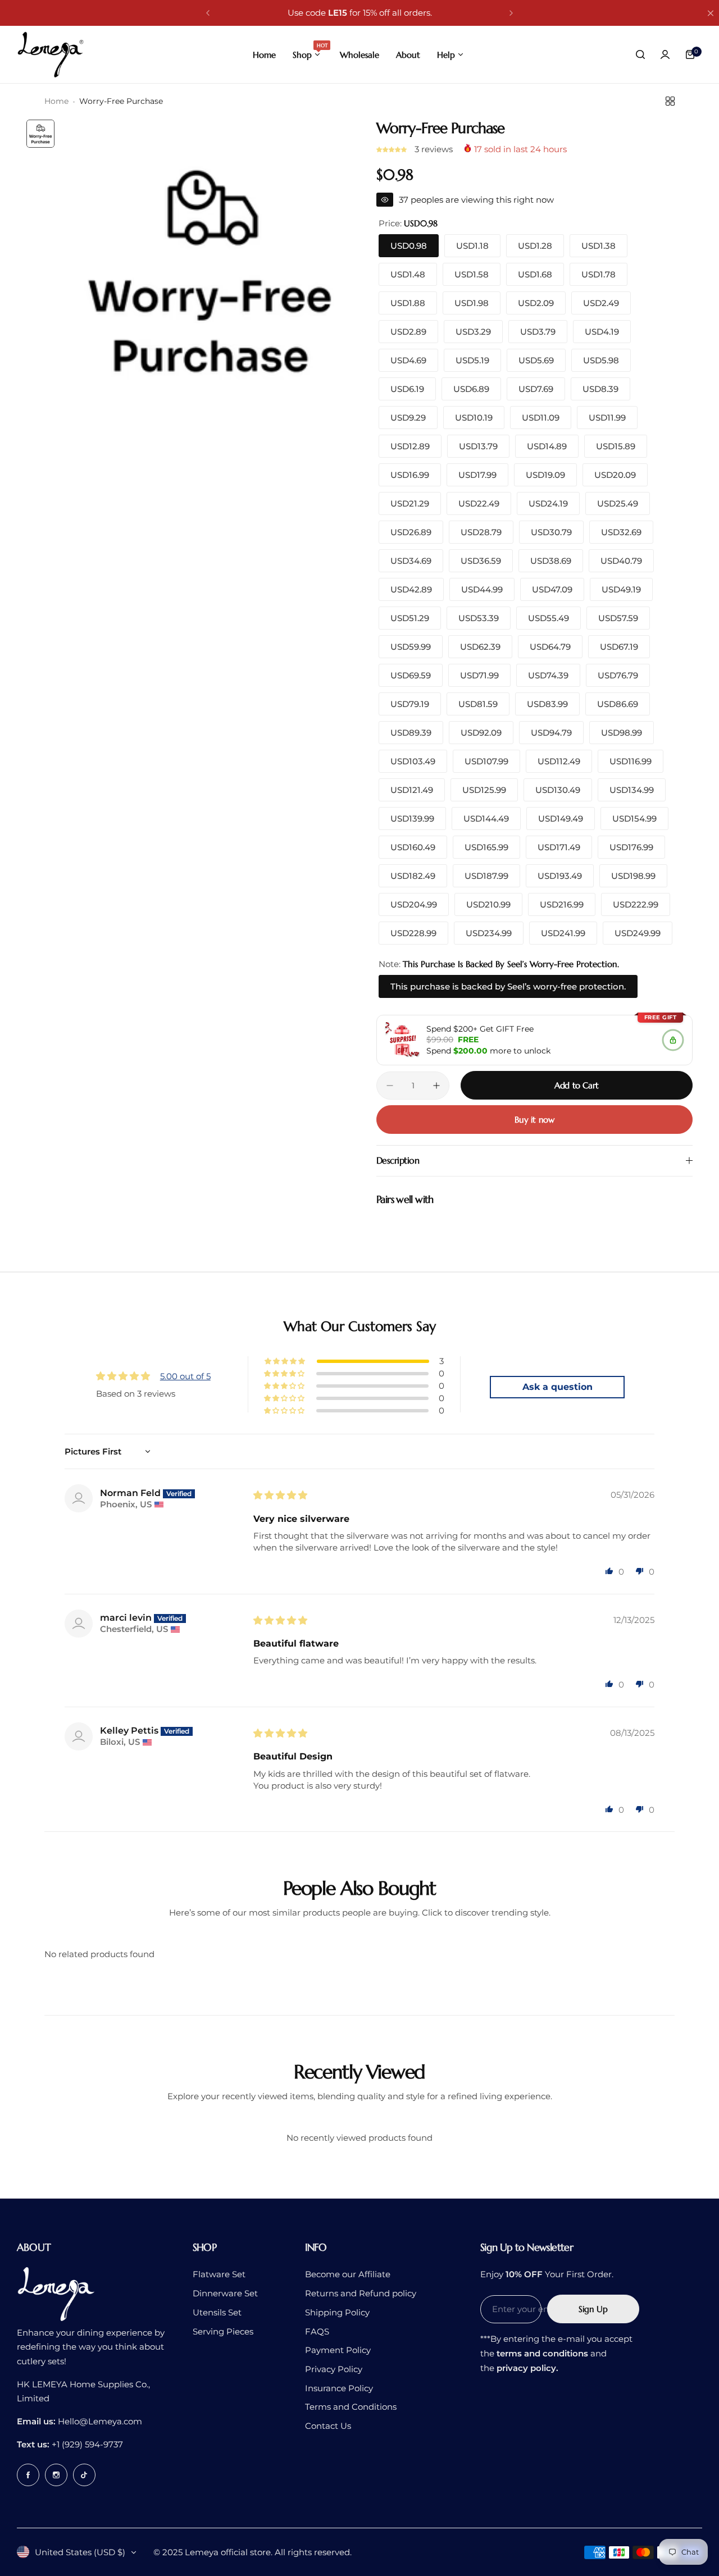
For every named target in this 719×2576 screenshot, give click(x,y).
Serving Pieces (223, 2331)
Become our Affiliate (348, 2274)
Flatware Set (219, 2274)
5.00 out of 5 (185, 1376)
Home (56, 101)
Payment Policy (338, 2350)
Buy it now (534, 1120)
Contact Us (328, 2426)
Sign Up (593, 2309)
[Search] (640, 54)
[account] (665, 54)
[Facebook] (28, 2475)
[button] (208, 13)
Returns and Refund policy (361, 2293)
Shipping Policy (337, 2312)
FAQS (317, 2331)
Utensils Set (217, 2312)
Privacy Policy (334, 2369)
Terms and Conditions (351, 2407)
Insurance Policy (339, 2388)
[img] (280, 1495)
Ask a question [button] (558, 1387)
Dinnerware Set (225, 2293)
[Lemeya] (51, 54)
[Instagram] (56, 2475)
